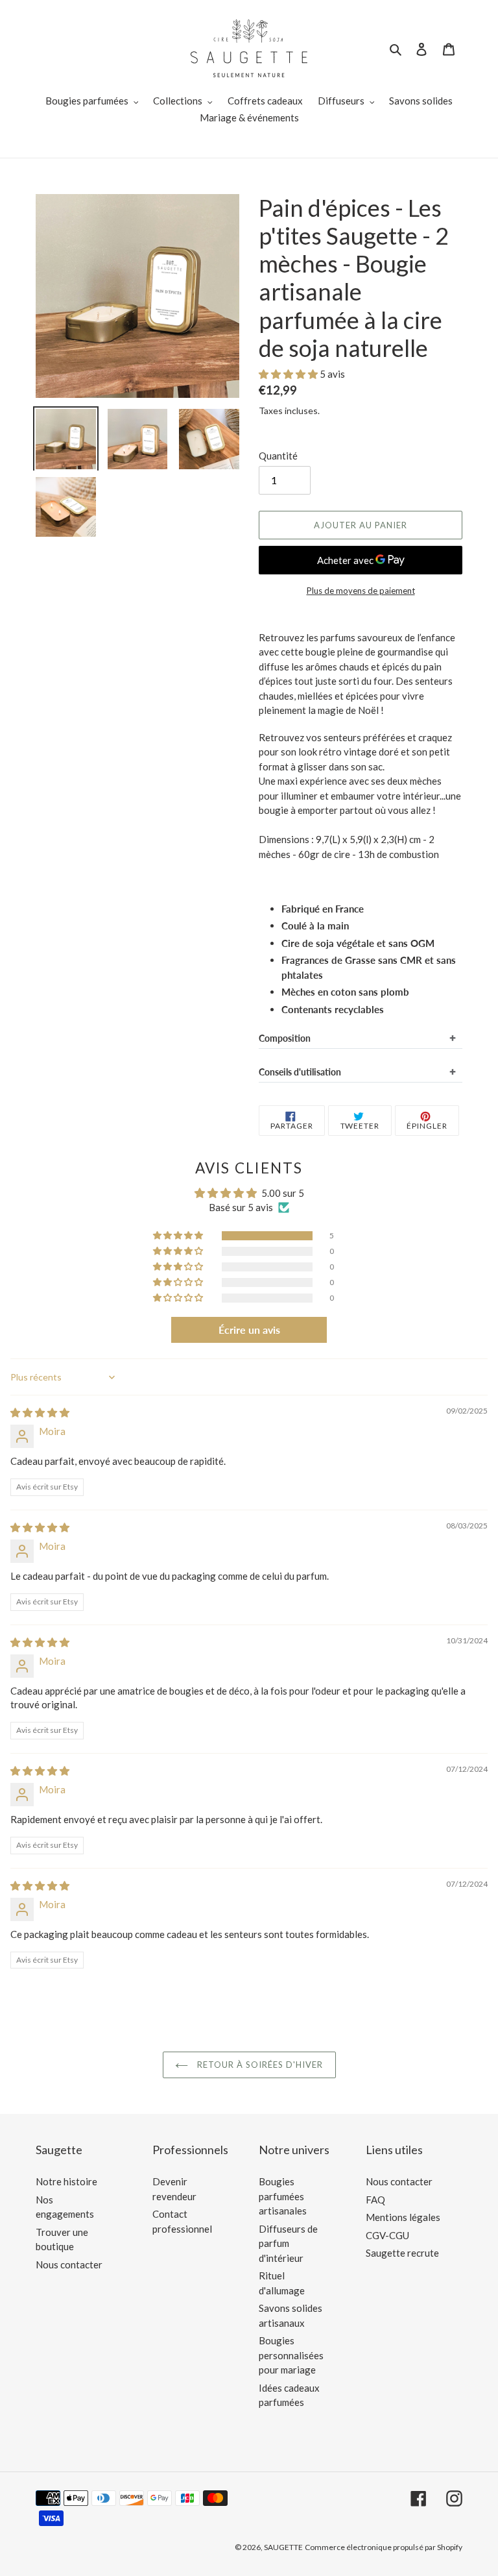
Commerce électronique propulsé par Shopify (384, 2547)
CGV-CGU (387, 2235)
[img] (40, 1412)
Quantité (278, 456)
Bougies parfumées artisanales (283, 2196)
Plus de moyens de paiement (361, 591)
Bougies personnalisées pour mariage (291, 2355)
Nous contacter (69, 2264)
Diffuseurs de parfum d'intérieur (288, 2243)
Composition (285, 1038)
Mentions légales (403, 2217)
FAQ (375, 2200)
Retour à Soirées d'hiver (259, 2065)
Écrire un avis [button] (249, 1330)
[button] (289, 374)
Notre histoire (66, 2181)
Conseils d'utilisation (300, 1072)
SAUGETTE (283, 2547)
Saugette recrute (402, 2253)
